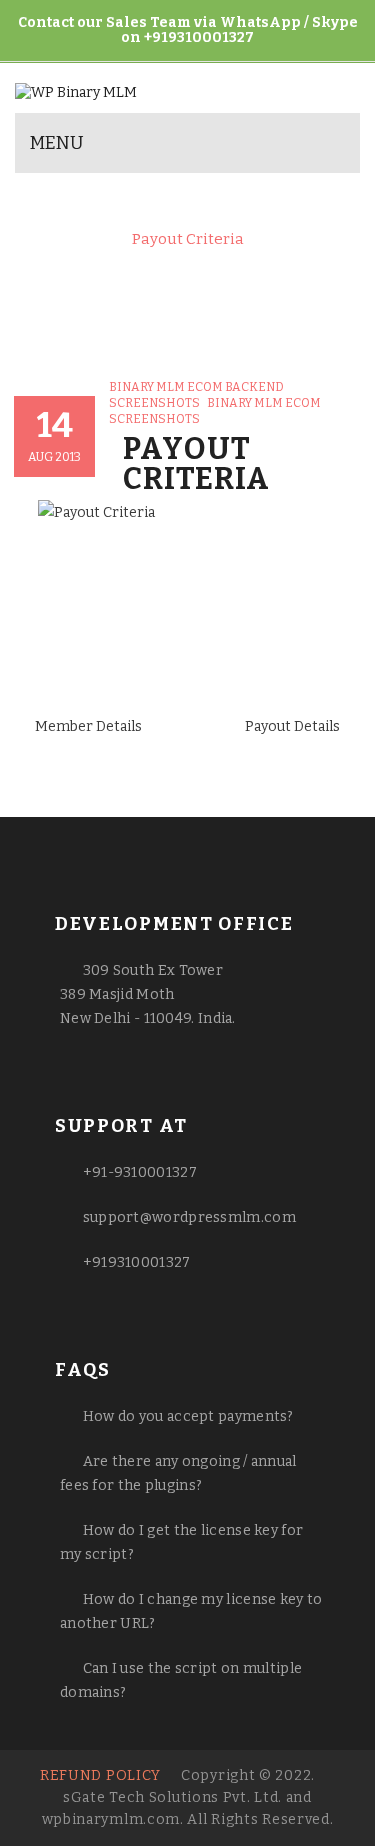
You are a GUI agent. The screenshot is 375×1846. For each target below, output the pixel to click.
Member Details (88, 726)
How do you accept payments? (188, 1416)
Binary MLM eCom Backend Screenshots (178, 221)
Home (53, 203)
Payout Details (292, 726)
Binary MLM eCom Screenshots (215, 203)
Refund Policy (100, 1775)
